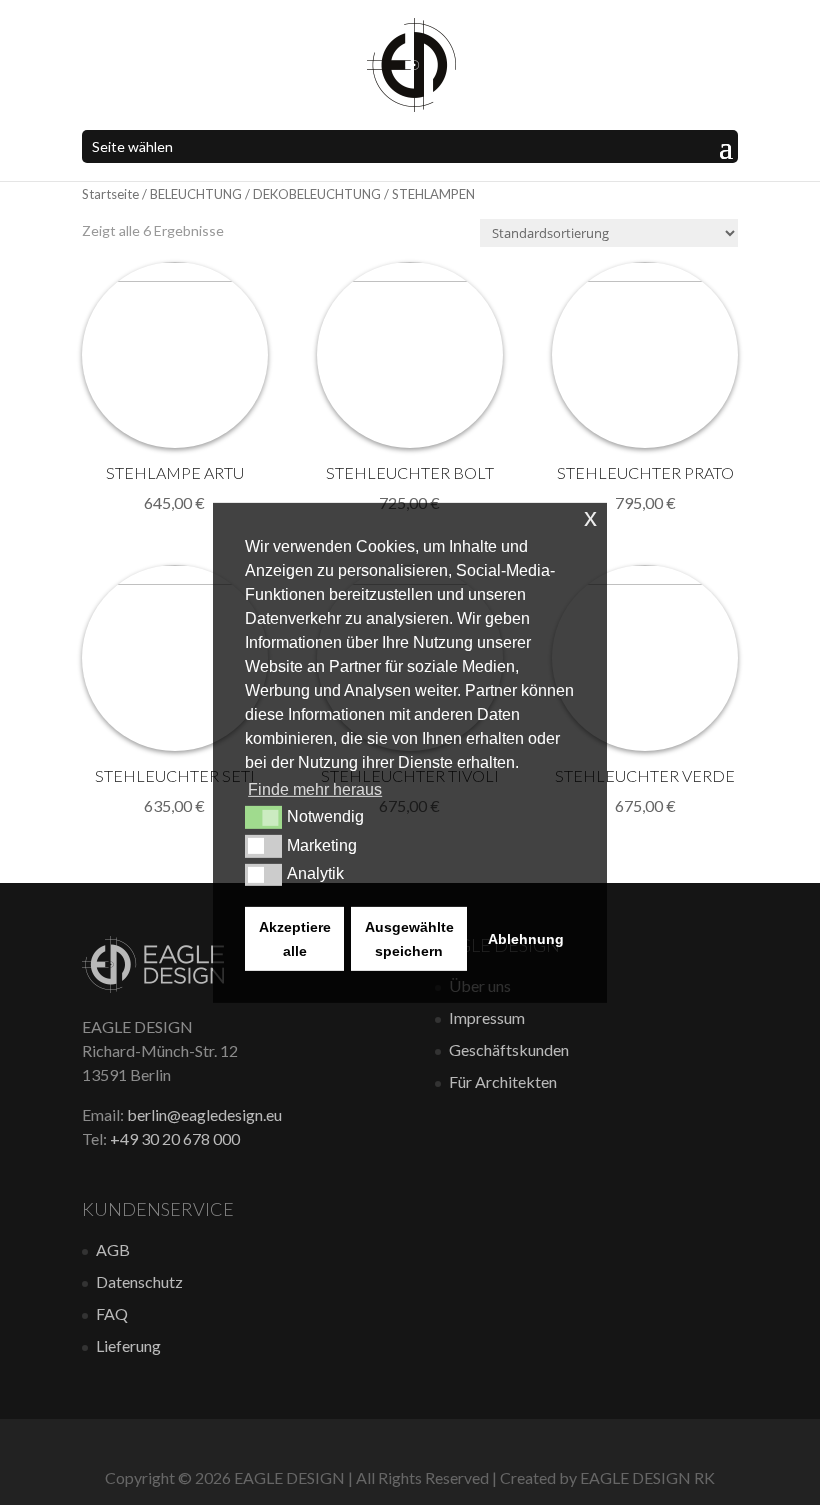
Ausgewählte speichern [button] (409, 939)
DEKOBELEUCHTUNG (317, 194)
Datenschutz (139, 1281)
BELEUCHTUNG (196, 194)
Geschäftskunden (509, 1049)
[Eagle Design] (153, 986)
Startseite (110, 194)
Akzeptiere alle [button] (295, 939)
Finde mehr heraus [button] (315, 789)
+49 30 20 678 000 (175, 1138)
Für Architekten (503, 1081)
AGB (113, 1249)
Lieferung (128, 1345)
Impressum (487, 1017)
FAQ (112, 1313)
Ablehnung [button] (526, 939)
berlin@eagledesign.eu (204, 1114)
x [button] (590, 516)
